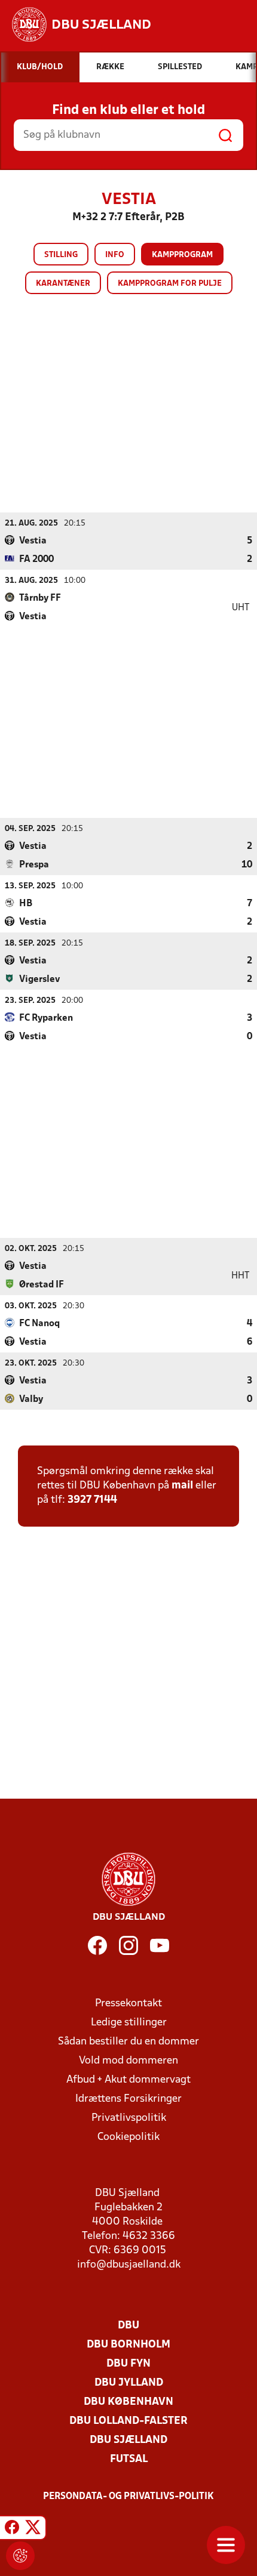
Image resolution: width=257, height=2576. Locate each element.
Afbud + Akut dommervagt (128, 2080)
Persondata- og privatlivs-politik (128, 2497)
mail (182, 1486)
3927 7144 (92, 1500)
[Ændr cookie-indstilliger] (20, 2556)
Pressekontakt (128, 2004)
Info (115, 255)
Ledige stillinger (129, 2023)
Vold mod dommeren (128, 2061)
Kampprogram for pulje (170, 284)
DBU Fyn (128, 2364)
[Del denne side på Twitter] (33, 2529)
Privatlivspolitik (129, 2118)
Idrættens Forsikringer (128, 2099)
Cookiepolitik (128, 2137)
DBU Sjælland (128, 2440)
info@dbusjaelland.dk (129, 2265)
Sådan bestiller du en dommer (128, 2042)
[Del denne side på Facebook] (12, 2529)
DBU (128, 2326)
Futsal (129, 2459)
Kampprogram (182, 255)
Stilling (61, 255)
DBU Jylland (129, 2383)
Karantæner (63, 284)
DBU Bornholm (128, 2345)
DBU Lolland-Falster (128, 2421)
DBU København (128, 2402)
